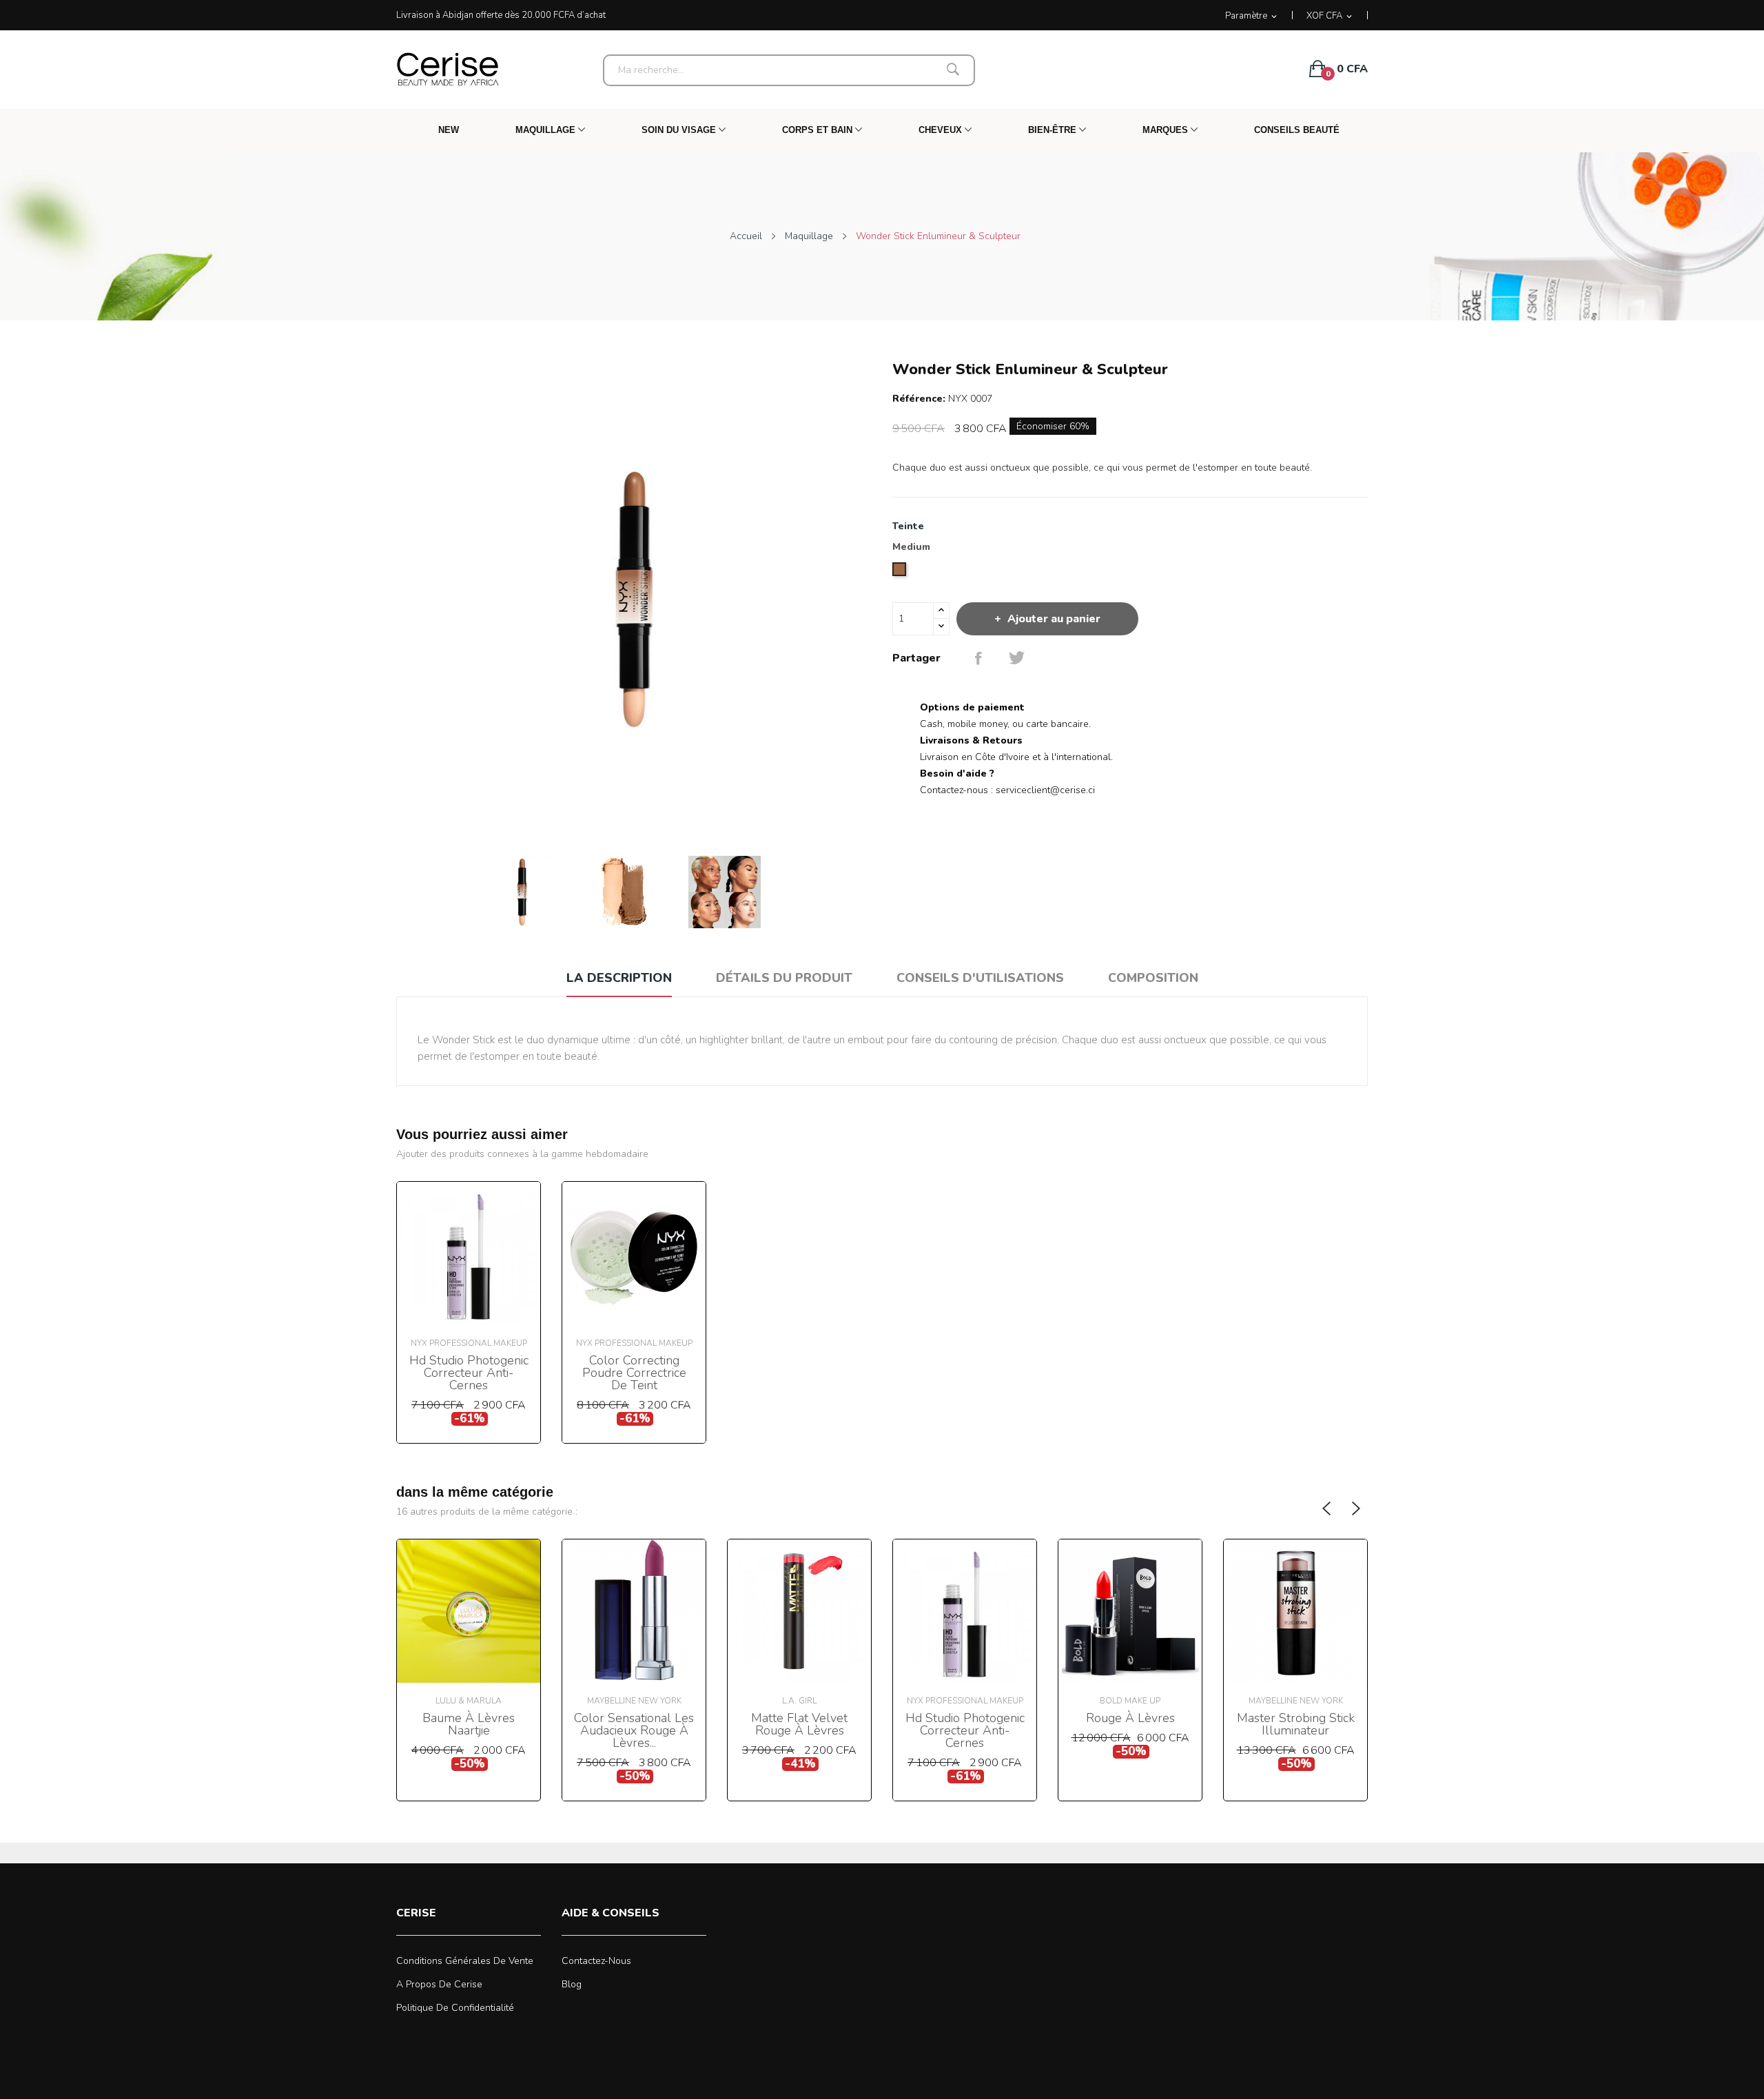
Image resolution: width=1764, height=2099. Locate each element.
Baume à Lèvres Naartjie (469, 1724)
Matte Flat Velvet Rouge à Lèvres (799, 1724)
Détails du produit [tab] (784, 978)
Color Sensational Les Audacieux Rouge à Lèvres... (634, 1730)
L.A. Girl (799, 1701)
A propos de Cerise (439, 1984)
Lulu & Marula (469, 1701)
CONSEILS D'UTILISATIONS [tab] (980, 978)
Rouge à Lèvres (1130, 1718)
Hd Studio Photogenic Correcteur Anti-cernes (469, 1373)
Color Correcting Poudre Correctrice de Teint (634, 1373)
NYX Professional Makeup (469, 1343)
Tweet (1017, 658)
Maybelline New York (634, 1701)
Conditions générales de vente (465, 1961)
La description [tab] (619, 978)
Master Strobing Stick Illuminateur (1296, 1724)
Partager (978, 658)
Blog (572, 1984)
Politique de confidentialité (455, 2008)
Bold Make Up (1130, 1701)
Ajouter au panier (1054, 619)
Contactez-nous (596, 1961)
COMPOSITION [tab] (1153, 978)
